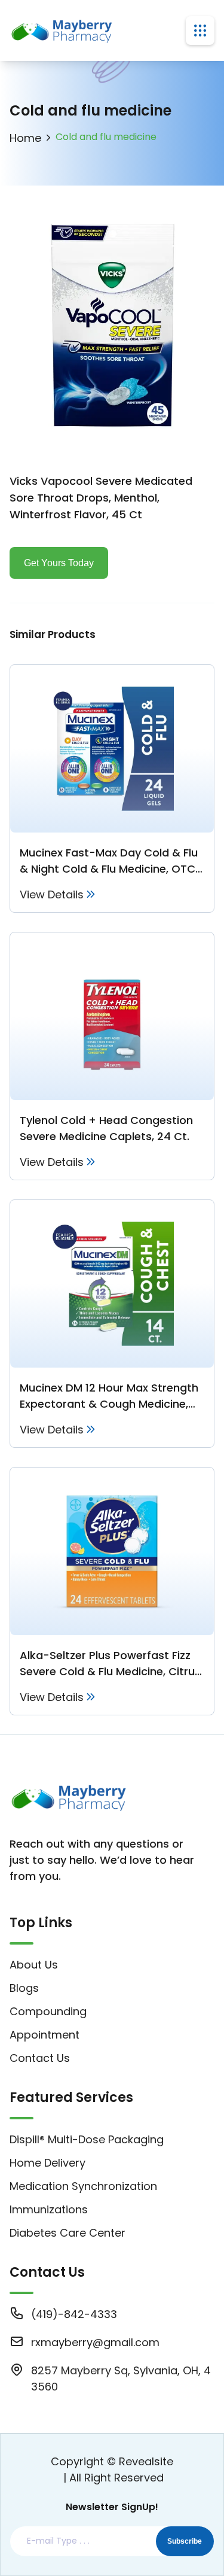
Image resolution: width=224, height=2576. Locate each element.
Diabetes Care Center (67, 2233)
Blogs (24, 1988)
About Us (34, 1965)
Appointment (45, 2035)
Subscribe (185, 2541)
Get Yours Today (59, 563)
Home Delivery (47, 2163)
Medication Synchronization (83, 2186)
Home (25, 138)
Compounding (48, 2011)
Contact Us (40, 2058)
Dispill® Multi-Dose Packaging (87, 2139)
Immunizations (49, 2209)
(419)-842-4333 (74, 2314)
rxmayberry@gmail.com (95, 2342)
